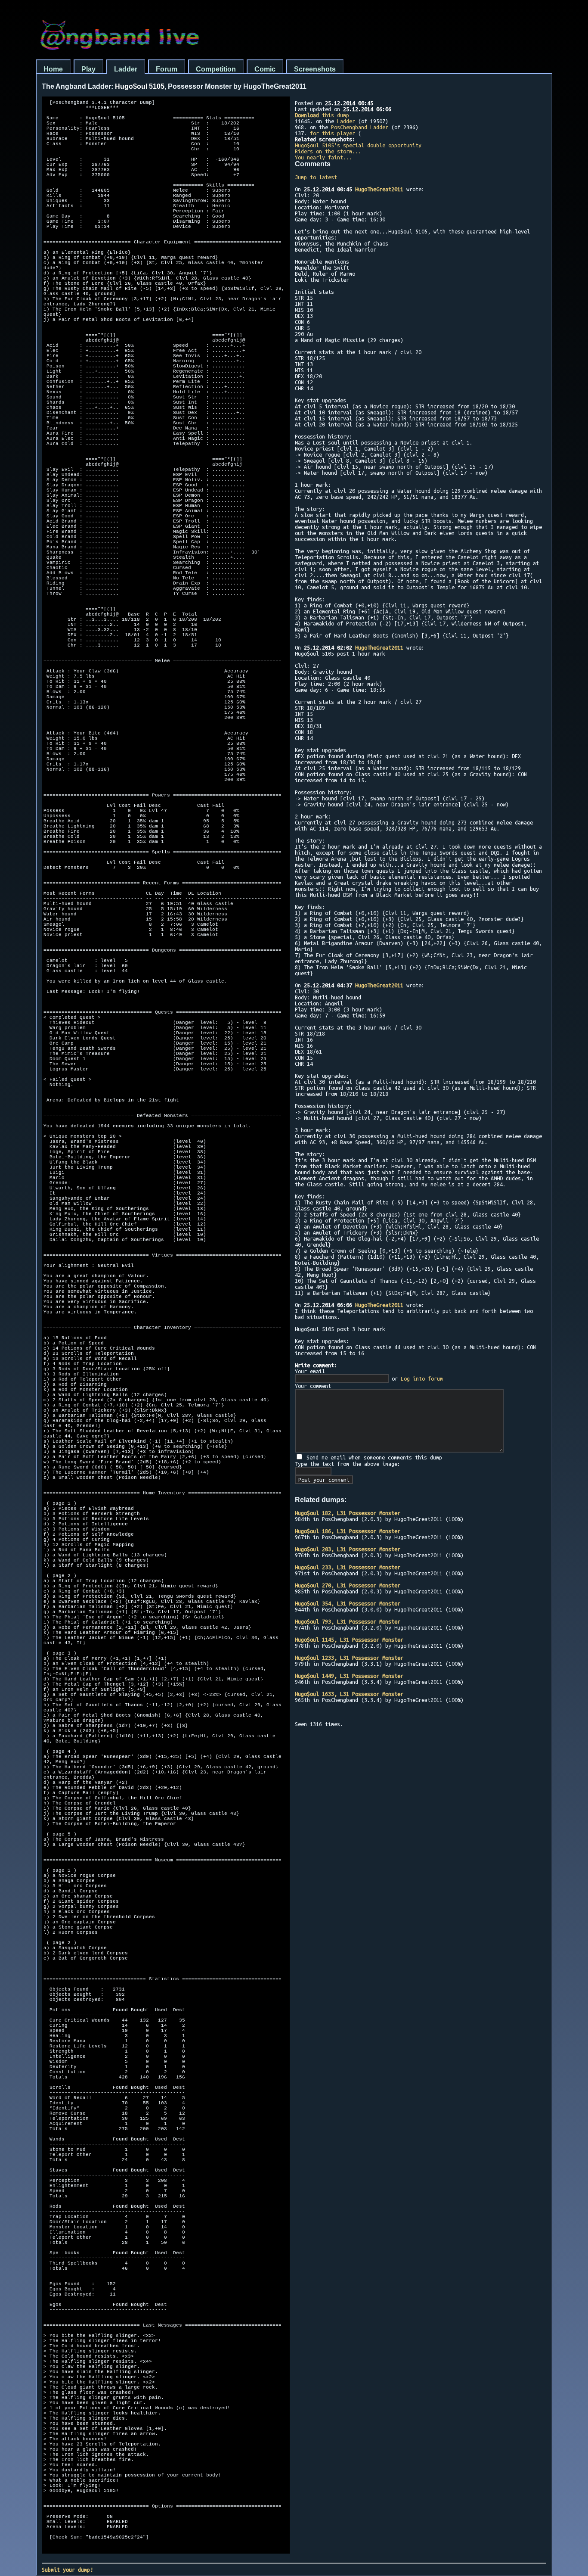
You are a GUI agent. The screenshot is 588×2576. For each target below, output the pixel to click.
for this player (333, 133)
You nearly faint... (323, 157)
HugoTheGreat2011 (379, 189)
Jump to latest (316, 177)
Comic (265, 69)
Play (88, 69)
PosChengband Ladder (360, 127)
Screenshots (315, 69)
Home (53, 69)
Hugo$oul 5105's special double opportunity (358, 145)
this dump (322, 115)
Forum (167, 69)
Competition (216, 69)
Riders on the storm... (328, 151)
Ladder (126, 69)
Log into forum (422, 1378)
